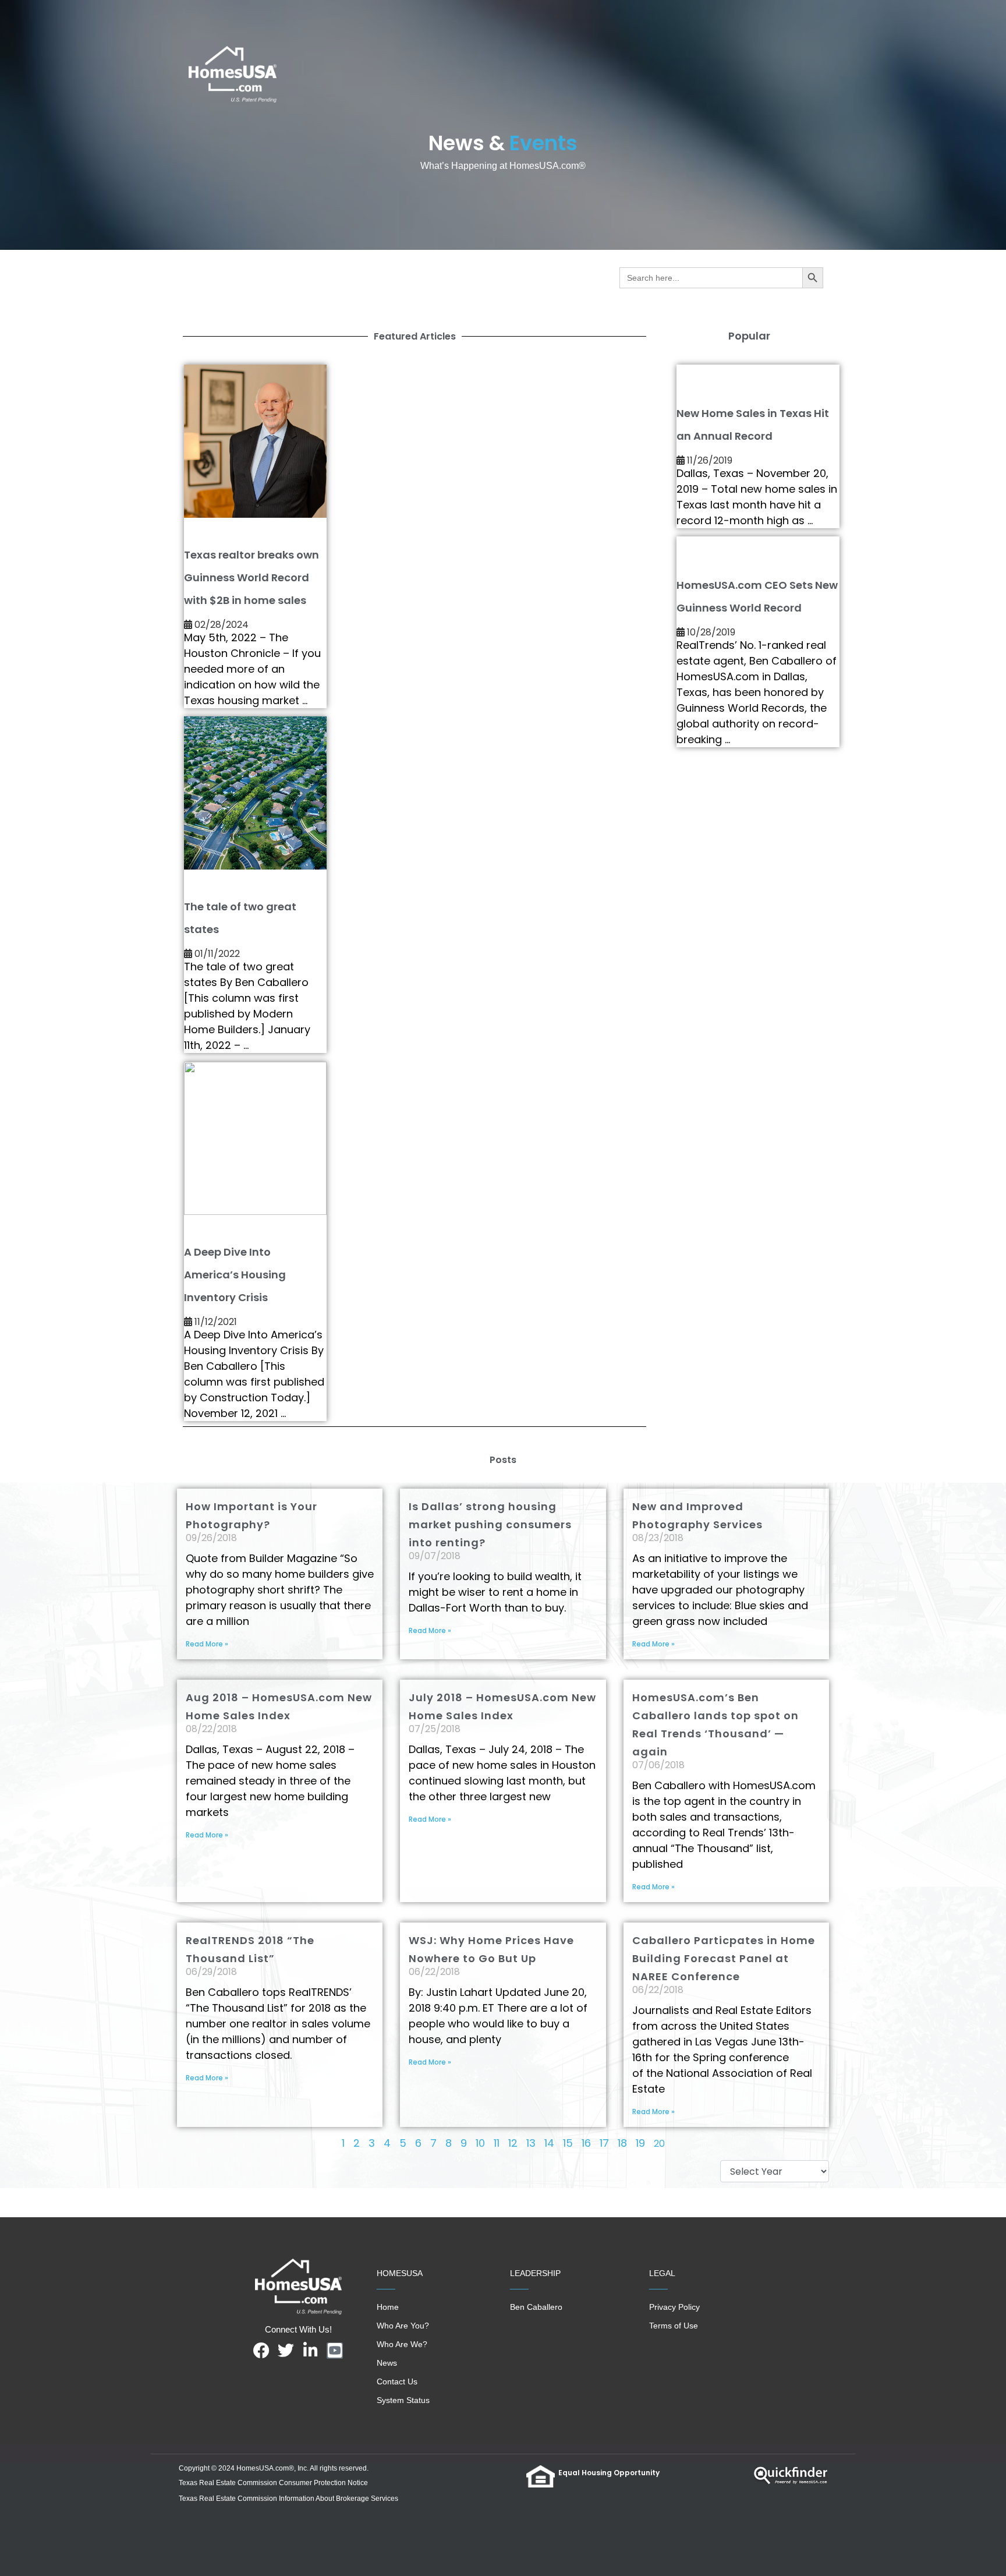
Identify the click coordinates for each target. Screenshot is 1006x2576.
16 (586, 2143)
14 (549, 2143)
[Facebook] (261, 2351)
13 (531, 2143)
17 (604, 2143)
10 (480, 2143)
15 (568, 2143)
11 (497, 2143)
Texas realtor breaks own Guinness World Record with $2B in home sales (251, 577)
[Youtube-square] (335, 2351)
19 (640, 2143)
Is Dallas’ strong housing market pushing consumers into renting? (490, 1524)
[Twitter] (286, 2351)
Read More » (207, 1644)
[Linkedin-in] (310, 2351)
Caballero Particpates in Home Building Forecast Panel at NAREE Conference (724, 1958)
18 (622, 2143)
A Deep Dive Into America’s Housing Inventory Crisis (235, 1275)
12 (513, 2143)
